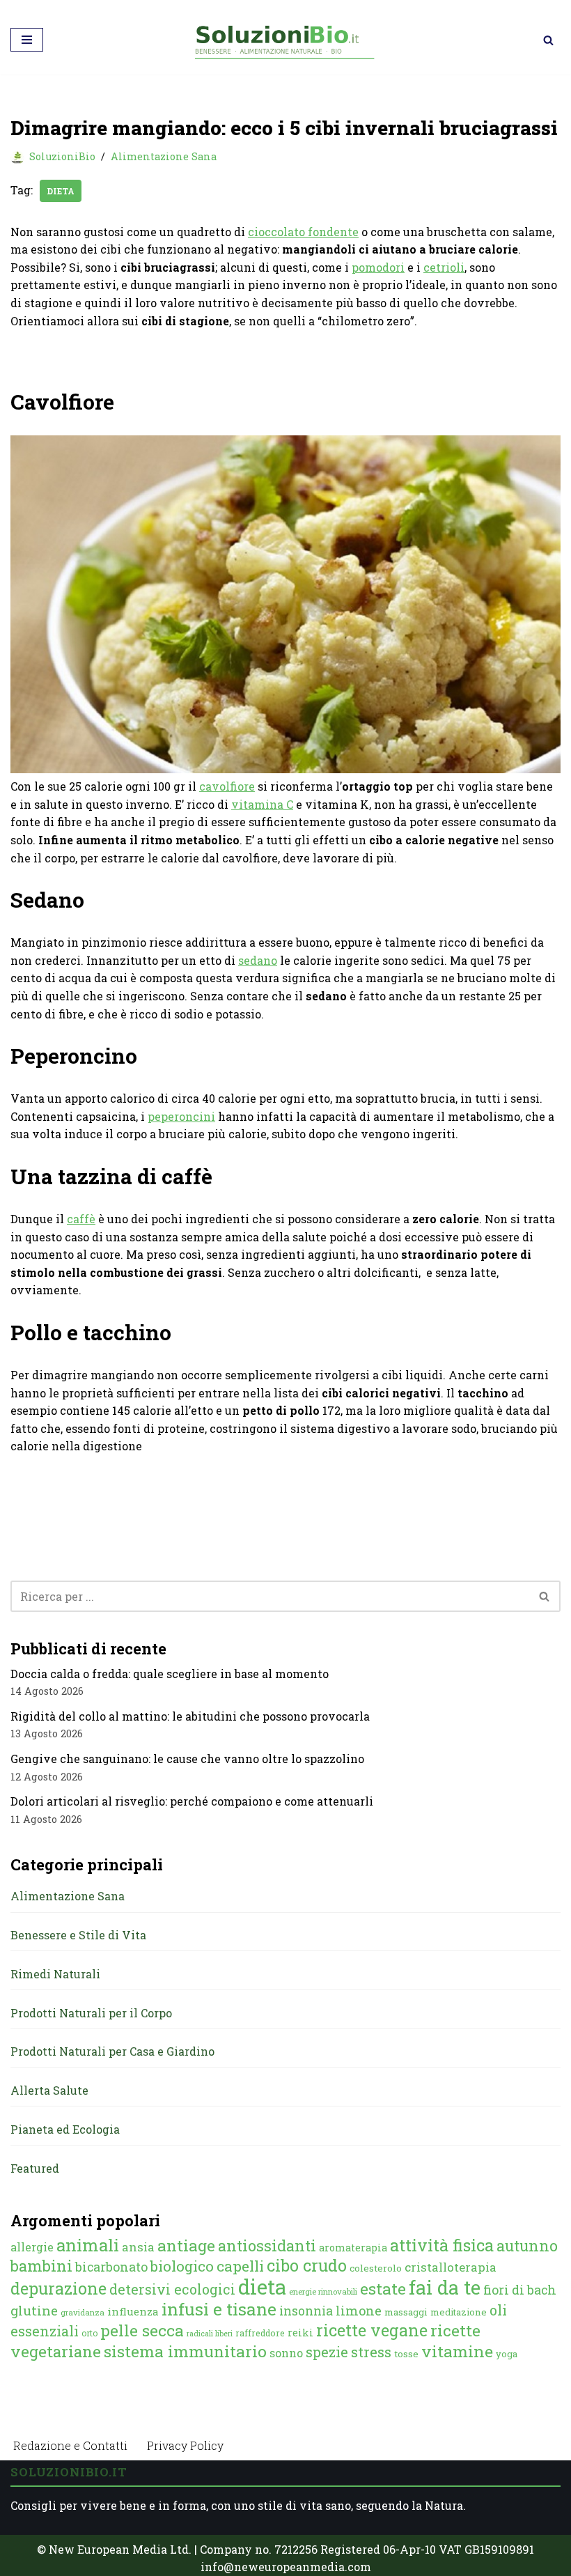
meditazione (459, 2312)
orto (89, 2333)
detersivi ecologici (172, 2289)
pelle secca (142, 2330)
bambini (41, 2266)
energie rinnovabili (323, 2291)
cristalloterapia (451, 2267)
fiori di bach (520, 2290)
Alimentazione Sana (164, 156)
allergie (32, 2247)
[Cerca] (548, 40)
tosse (406, 2354)
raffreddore (260, 2333)
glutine (34, 2310)
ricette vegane (372, 2330)
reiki (300, 2333)
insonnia (306, 2311)
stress (371, 2352)
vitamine (457, 2351)
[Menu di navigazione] (27, 40)
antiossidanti (267, 2245)
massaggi (406, 2312)
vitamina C (262, 804)
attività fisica (442, 2245)
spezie (327, 2352)
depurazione (58, 2288)
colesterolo (376, 2268)
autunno (527, 2245)
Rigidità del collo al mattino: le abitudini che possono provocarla (190, 1716)
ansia (138, 2247)
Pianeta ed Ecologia (65, 2129)
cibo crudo (307, 2265)
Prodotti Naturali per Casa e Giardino (112, 2051)
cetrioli (444, 267)
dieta (61, 191)
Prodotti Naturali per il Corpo (91, 2013)
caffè (81, 1219)
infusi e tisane (219, 2309)
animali (88, 2245)
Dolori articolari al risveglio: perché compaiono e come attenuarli (192, 1801)
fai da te (445, 2287)
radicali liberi (210, 2334)
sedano (258, 960)
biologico (182, 2266)
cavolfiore (227, 786)
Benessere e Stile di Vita (78, 1935)
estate (383, 2288)
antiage (186, 2245)
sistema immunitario (185, 2351)
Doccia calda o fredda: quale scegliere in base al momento (170, 1674)
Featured (35, 2168)
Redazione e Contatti (70, 2445)
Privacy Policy (185, 2445)
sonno (286, 2353)
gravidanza (83, 2312)
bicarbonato (111, 2267)
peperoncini (181, 1116)
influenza (133, 2311)
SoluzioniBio (62, 156)
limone (359, 2311)
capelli (240, 2266)
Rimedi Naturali (55, 1974)
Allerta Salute (49, 2090)
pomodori (378, 267)
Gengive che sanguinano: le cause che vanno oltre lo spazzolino (187, 1759)
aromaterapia (353, 2248)
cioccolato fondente (303, 232)
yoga (507, 2354)
